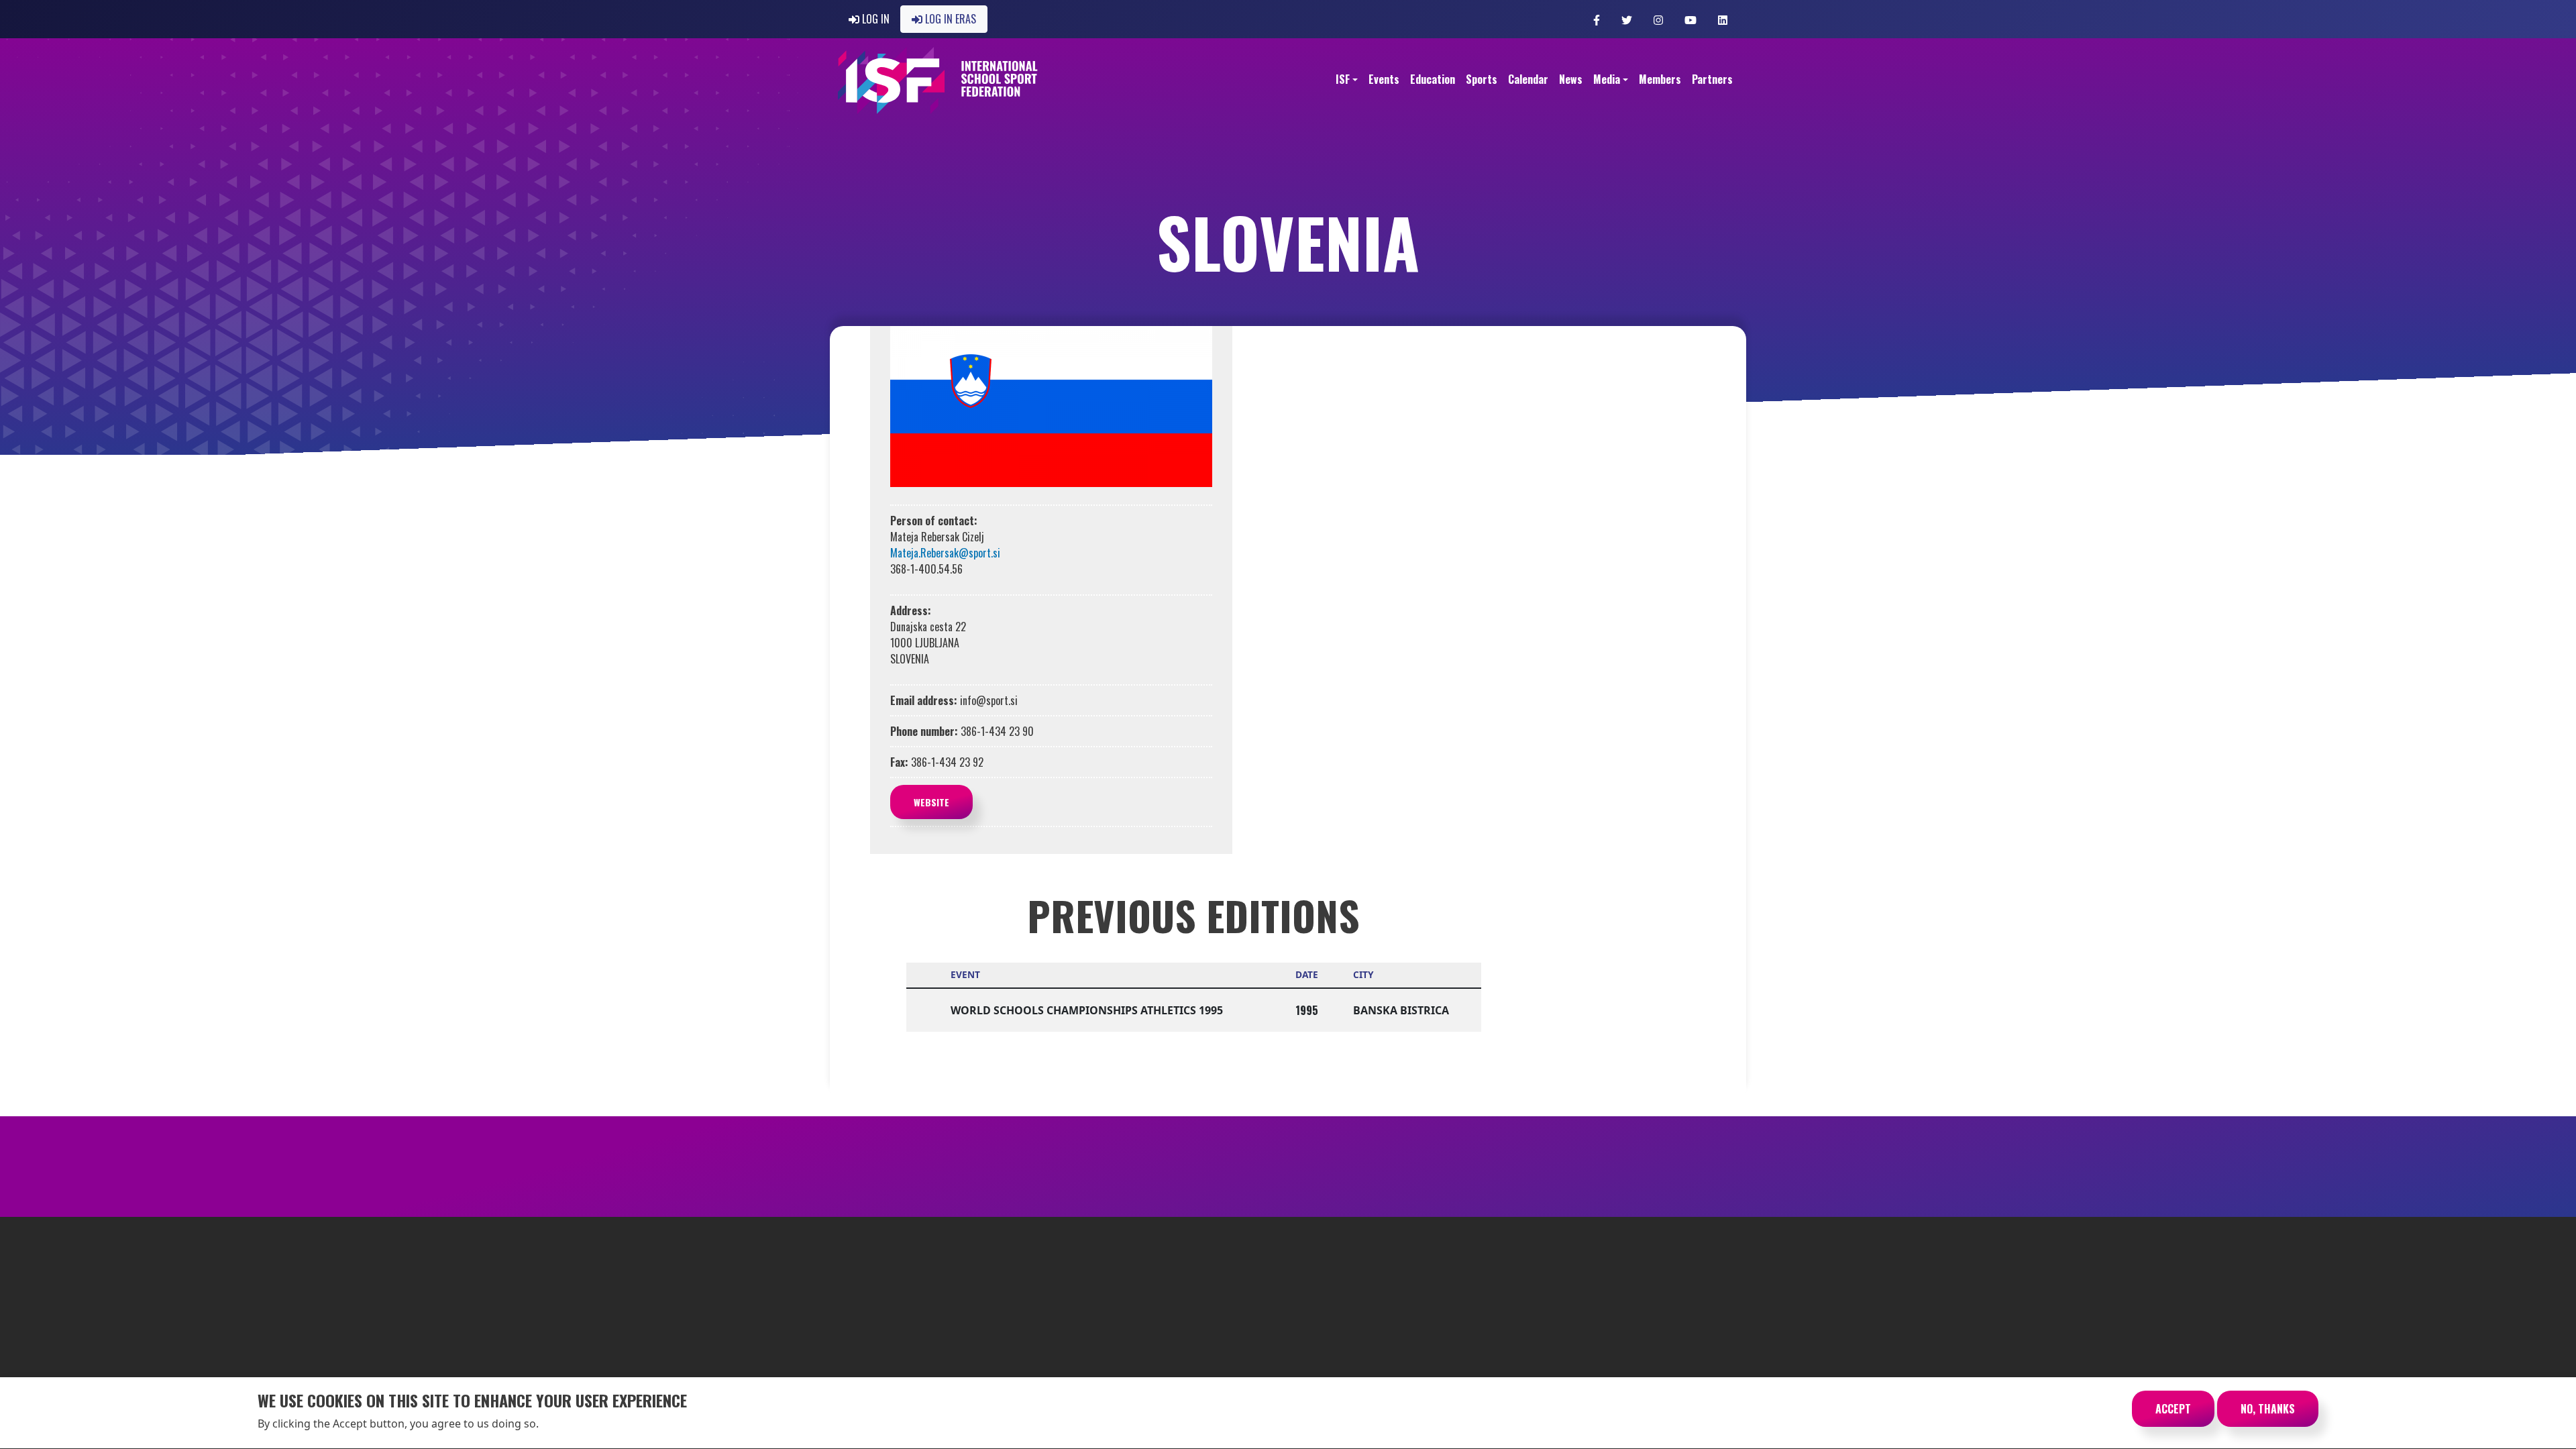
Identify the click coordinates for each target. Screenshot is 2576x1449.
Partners (1712, 79)
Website (931, 802)
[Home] (938, 80)
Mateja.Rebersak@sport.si (945, 553)
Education (1433, 79)
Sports (1482, 79)
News (1571, 79)
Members (1660, 79)
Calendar (1528, 79)
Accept (2173, 1409)
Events (1384, 79)
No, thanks (2268, 1409)
